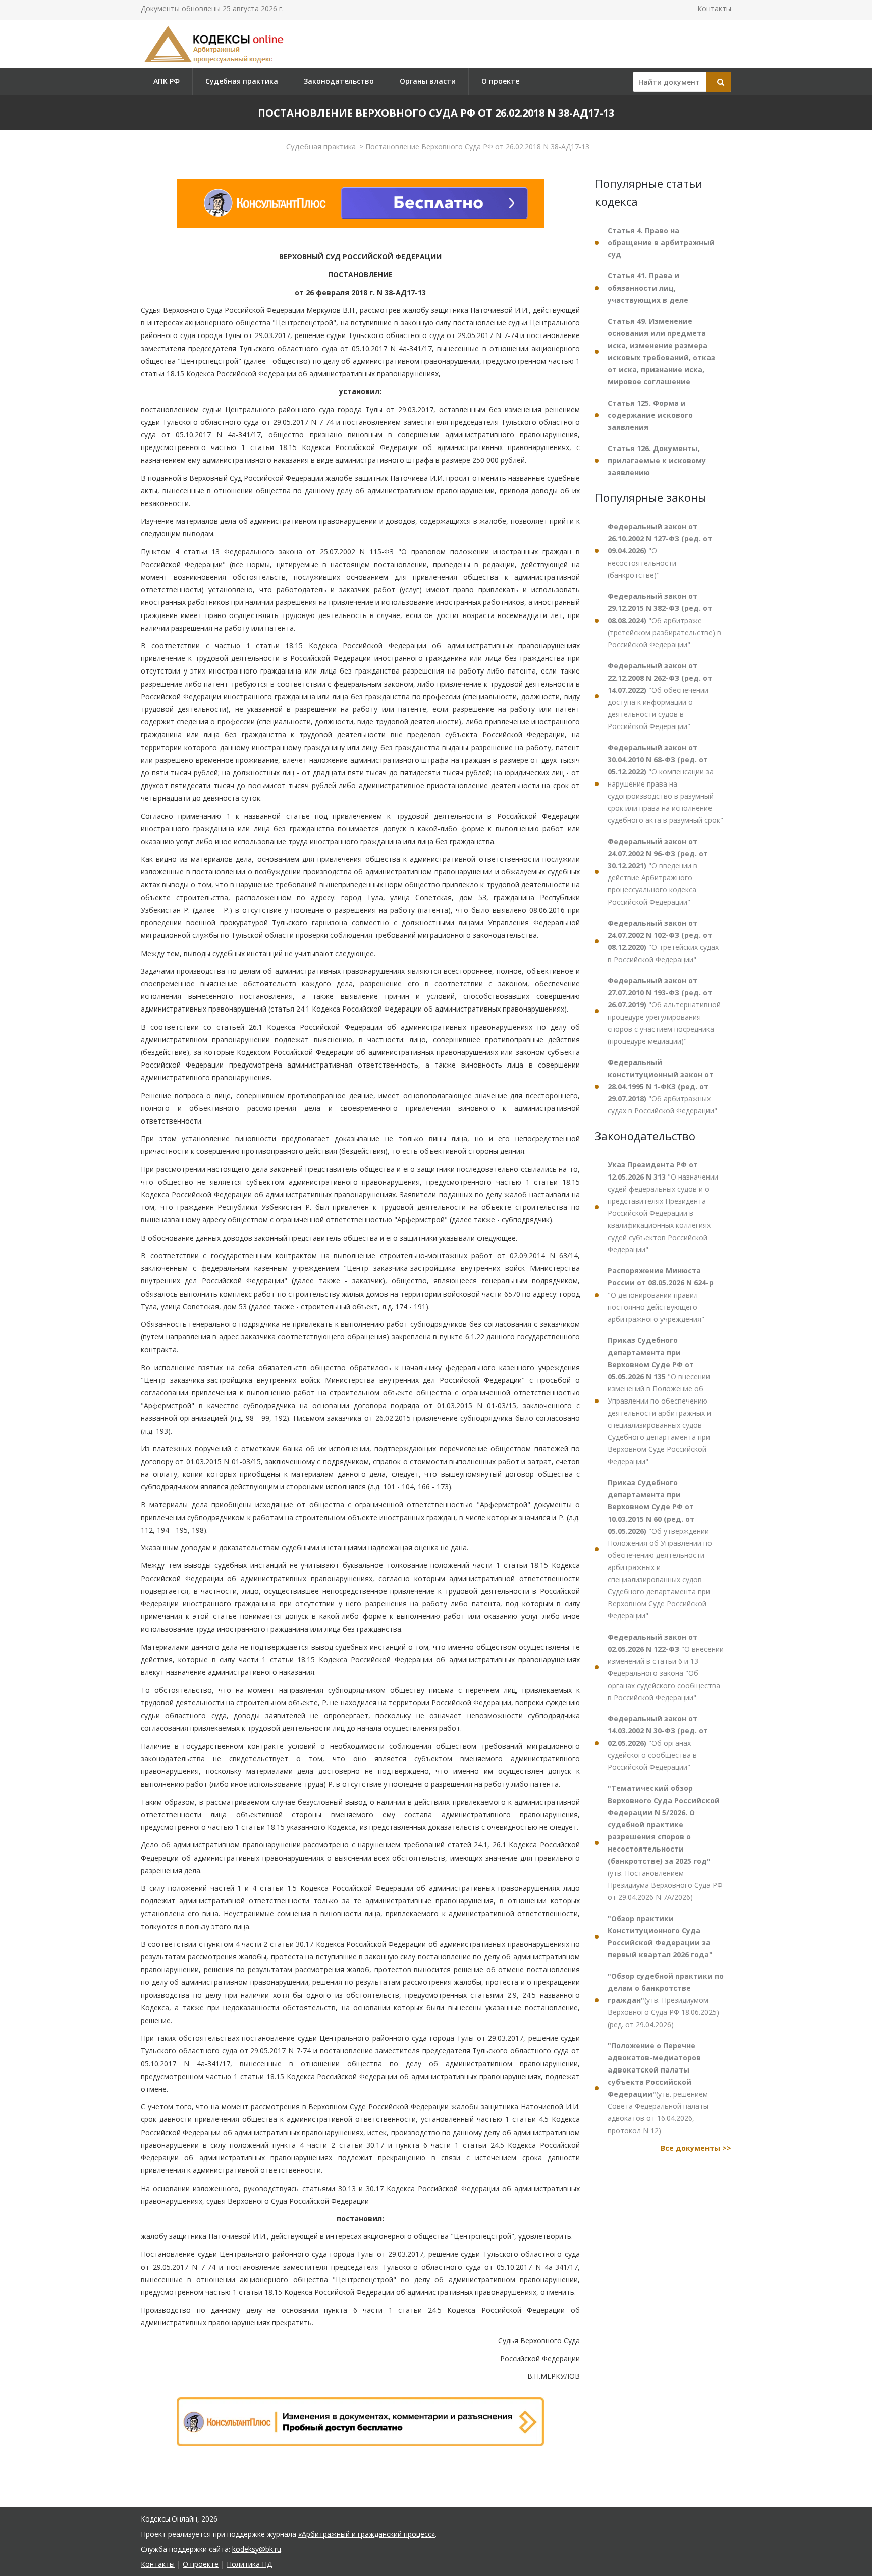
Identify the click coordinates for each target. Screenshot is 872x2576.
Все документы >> (696, 2148)
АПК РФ (167, 81)
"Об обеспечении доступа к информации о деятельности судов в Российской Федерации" (660, 696)
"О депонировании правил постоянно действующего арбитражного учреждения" (661, 1295)
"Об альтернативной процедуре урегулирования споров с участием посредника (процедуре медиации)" (664, 1011)
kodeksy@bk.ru (257, 2549)
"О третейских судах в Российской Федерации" (663, 941)
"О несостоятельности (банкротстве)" (660, 551)
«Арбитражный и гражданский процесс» (367, 2534)
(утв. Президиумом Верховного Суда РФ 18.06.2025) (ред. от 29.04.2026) (666, 2000)
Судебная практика (242, 81)
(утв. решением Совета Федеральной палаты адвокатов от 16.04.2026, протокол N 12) (658, 2088)
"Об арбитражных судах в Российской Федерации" (662, 1086)
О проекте (500, 81)
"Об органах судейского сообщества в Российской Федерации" (658, 1743)
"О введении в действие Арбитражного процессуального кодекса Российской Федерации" (658, 872)
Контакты (714, 8)
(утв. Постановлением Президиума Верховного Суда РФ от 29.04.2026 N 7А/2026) (665, 1843)
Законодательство (339, 81)
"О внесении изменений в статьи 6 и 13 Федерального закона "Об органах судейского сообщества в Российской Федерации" (666, 1667)
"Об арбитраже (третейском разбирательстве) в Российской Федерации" (664, 620)
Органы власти (428, 81)
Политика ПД (249, 2564)
